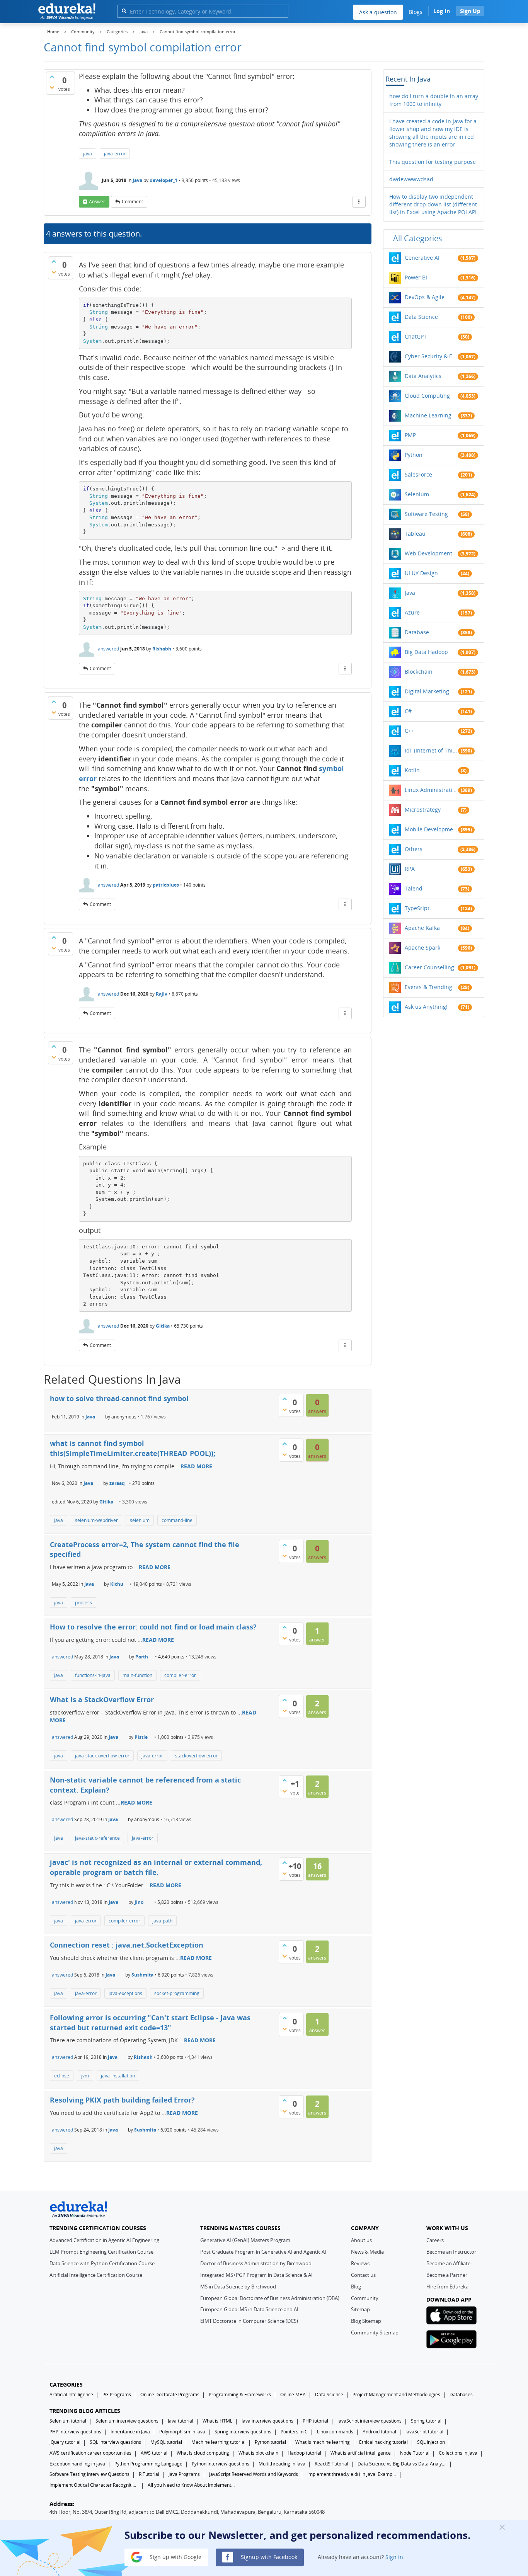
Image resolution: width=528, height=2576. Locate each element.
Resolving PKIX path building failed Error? (122, 2100)
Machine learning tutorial (218, 2442)
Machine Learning (428, 415)
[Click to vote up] (52, 77)
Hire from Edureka (447, 2287)
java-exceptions (125, 1993)
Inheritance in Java (130, 2432)
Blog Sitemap (366, 2321)
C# (408, 711)
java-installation (118, 2076)
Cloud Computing (427, 396)
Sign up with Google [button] (175, 2556)
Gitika (163, 1326)
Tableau (415, 534)
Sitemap (360, 2309)
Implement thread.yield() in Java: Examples (352, 2474)
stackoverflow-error (196, 1756)
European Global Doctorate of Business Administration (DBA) (270, 2298)
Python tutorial (270, 2442)
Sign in (394, 2556)
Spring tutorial (426, 2421)
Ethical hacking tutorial (383, 2442)
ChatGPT (416, 336)
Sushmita (142, 1975)
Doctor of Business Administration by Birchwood (256, 2263)
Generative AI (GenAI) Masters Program (245, 2240)
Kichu (117, 1584)
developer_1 (164, 180)
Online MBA (293, 2395)
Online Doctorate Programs (170, 2395)
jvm (85, 2076)
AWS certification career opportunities (90, 2453)
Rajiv (162, 994)
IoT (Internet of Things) (431, 750)
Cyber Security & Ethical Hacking (431, 356)
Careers (435, 2240)
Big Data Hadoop (426, 652)
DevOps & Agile (425, 297)
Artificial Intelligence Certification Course (96, 2275)
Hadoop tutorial (304, 2453)
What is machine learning (323, 2442)
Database (417, 632)
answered (108, 649)
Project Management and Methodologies (396, 2395)
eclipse (62, 2076)
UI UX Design (421, 573)
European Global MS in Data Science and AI (249, 2309)
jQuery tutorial (65, 2442)
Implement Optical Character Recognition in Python (94, 2485)
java (88, 154)
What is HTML (217, 2421)
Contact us (363, 2275)
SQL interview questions (115, 2442)
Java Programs (184, 2474)
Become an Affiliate (448, 2263)
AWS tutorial (154, 2453)
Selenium (417, 494)
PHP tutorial (315, 2421)
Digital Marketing (427, 691)
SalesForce (418, 474)
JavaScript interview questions (370, 2421)
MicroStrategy (423, 810)
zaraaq (117, 1483)
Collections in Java (458, 2453)
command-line (177, 1520)
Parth (142, 1657)
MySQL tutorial (166, 2442)
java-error (115, 154)
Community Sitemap (375, 2333)
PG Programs (117, 2395)
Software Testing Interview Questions (89, 2474)
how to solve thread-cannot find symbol (119, 1398)
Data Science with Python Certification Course (102, 2263)
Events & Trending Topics (431, 987)
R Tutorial (149, 2474)
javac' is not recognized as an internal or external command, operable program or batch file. (156, 1867)
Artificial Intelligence (71, 2395)
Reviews (360, 2263)
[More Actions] (359, 202)
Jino (139, 1902)
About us (361, 2240)
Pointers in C (294, 2432)
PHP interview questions (75, 2432)
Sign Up (470, 11)
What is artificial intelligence (361, 2453)
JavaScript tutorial (424, 2432)
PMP (410, 435)
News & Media (367, 2252)
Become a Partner (447, 2275)
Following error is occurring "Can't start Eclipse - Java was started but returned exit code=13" (150, 2023)
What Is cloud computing (203, 2453)
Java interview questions (267, 2421)
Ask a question (378, 12)
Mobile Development (431, 829)
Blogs (416, 12)
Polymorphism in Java (182, 2432)
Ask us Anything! (426, 1007)
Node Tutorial (415, 2453)
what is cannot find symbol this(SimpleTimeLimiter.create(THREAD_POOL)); (133, 1448)
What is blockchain (258, 2453)
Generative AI (422, 258)
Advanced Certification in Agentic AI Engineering (104, 2240)
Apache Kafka (422, 928)
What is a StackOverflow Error (102, 1699)
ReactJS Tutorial (331, 2464)
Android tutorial (379, 2432)
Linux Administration (431, 790)
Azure (412, 612)
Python (414, 455)
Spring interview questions (243, 2432)
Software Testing (426, 514)
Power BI (416, 277)
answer (97, 202)
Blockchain (419, 672)
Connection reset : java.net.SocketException (127, 1945)
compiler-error (180, 1675)
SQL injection (431, 2442)
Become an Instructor (451, 2252)
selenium (140, 1520)
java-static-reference (97, 1838)
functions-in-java (93, 1675)
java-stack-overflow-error (102, 1756)
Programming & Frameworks (240, 2395)
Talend (414, 888)
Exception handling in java (77, 2464)
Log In (442, 11)
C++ (410, 731)
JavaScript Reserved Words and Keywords (254, 2474)
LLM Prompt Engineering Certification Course (101, 2252)
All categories (418, 238)
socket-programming (177, 1993)
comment (132, 202)
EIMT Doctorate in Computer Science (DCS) (249, 2321)
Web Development (428, 553)
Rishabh (162, 649)
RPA (410, 869)
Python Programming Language (148, 2464)
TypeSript (417, 908)
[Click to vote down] (52, 87)
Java (137, 180)
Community (365, 2298)
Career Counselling (429, 967)
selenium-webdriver (96, 1520)
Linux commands (335, 2432)
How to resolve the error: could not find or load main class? (153, 1627)
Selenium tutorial (68, 2421)
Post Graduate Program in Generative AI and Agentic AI (263, 2252)
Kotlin (412, 770)
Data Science (421, 317)
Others (414, 849)
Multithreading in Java (282, 2464)
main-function (137, 1675)
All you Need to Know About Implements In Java (192, 2485)
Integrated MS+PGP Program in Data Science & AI (256, 2275)
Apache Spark (422, 947)
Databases (461, 2395)
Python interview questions (221, 2464)
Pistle (141, 1737)
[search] (124, 11)
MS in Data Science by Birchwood (238, 2287)
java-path (162, 1921)
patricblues (166, 885)
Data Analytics (423, 376)
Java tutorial (181, 2421)
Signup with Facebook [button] (268, 2556)
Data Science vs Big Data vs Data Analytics (402, 2464)
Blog (356, 2287)
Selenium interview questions (127, 2421)
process (83, 1603)
